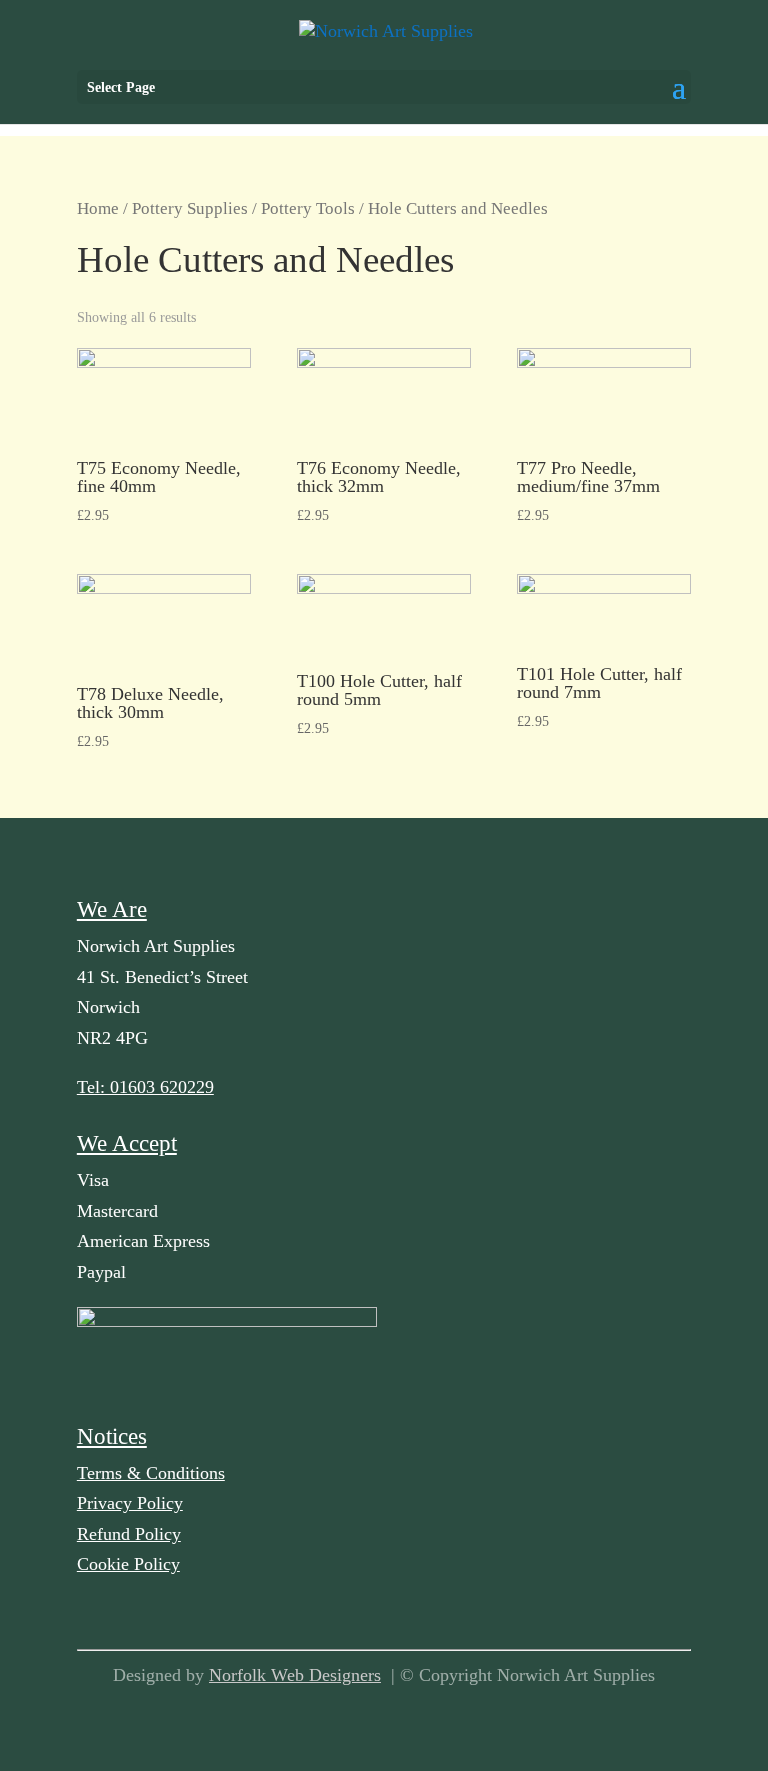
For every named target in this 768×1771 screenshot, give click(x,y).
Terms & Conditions (151, 1473)
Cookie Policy (128, 1564)
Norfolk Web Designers (295, 1675)
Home (98, 208)
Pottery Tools (308, 208)
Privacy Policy (130, 1503)
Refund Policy (129, 1534)
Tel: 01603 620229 (145, 1087)
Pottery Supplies (190, 208)
